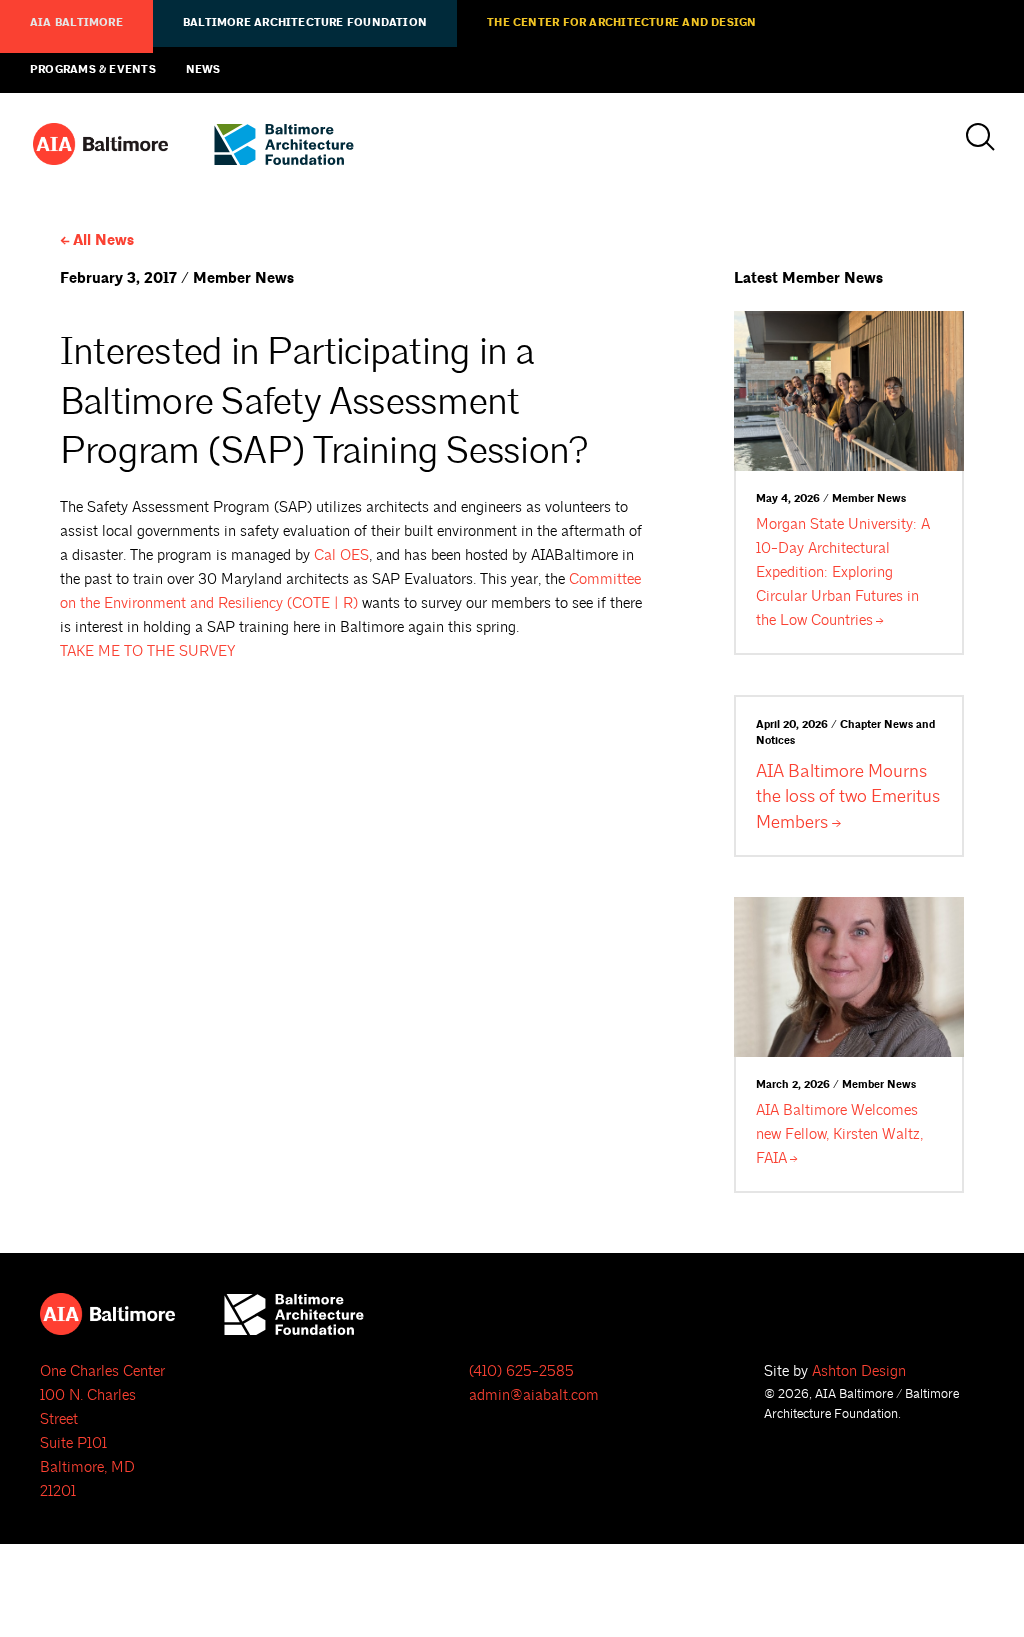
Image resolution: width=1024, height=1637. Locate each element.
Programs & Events (93, 70)
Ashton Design (859, 1371)
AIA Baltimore (76, 23)
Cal (341, 555)
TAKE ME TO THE (147, 651)
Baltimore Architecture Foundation (305, 23)
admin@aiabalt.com (534, 1395)
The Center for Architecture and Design (621, 23)
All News (103, 240)
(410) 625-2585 (521, 1371)
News (203, 70)
